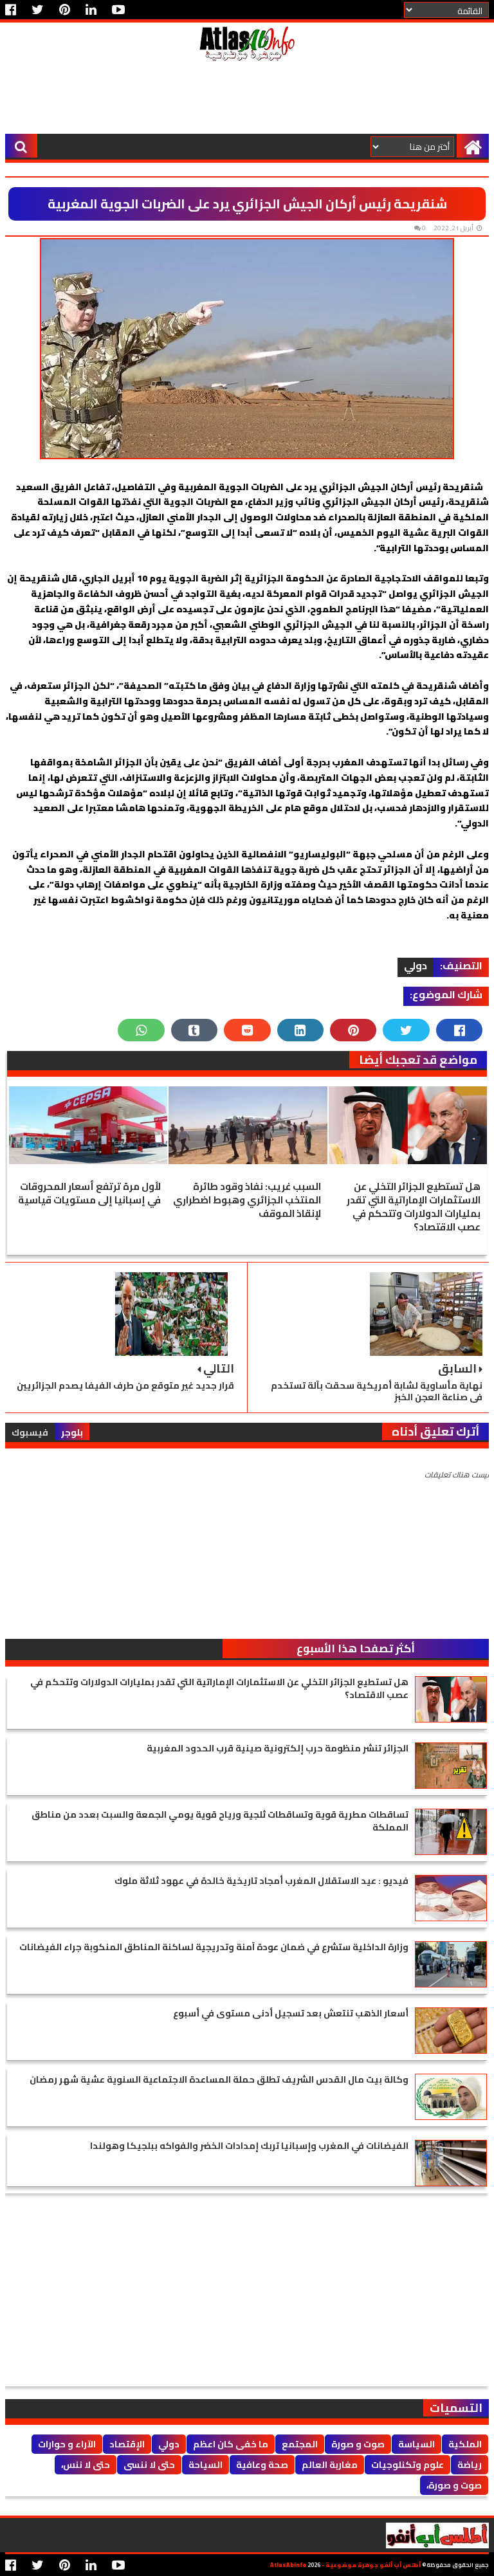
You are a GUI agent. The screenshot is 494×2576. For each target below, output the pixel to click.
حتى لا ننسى (149, 2465)
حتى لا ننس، (86, 2465)
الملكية (465, 2444)
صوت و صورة (358, 2444)
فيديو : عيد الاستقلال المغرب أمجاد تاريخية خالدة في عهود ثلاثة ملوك (261, 1881)
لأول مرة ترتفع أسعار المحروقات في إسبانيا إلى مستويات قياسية (89, 1193)
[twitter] (38, 10)
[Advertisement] (247, 102)
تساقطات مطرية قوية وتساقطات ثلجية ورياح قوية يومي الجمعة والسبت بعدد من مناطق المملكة (220, 1821)
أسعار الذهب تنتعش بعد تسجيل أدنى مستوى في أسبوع (291, 2013)
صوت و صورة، (454, 2485)
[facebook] (14, 10)
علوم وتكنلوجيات (407, 2465)
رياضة (470, 2465)
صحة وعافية (262, 2465)
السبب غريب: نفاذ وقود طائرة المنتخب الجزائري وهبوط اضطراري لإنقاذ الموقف (247, 1200)
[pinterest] (65, 10)
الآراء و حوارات (67, 2444)
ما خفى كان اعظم (231, 2444)
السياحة (206, 2465)
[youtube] (118, 10)
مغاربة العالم (330, 2465)
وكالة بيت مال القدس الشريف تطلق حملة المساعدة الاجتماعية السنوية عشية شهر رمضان (219, 2079)
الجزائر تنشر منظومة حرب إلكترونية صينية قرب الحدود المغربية (278, 1748)
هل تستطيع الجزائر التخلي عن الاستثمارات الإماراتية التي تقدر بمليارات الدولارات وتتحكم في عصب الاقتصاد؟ (414, 1207)
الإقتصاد (127, 2444)
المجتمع (300, 2444)
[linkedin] (91, 10)
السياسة (416, 2444)
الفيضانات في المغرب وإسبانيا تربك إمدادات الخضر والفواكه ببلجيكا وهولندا (249, 2146)
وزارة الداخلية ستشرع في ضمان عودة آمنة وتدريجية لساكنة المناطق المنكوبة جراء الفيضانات (214, 1947)
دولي (416, 966)
